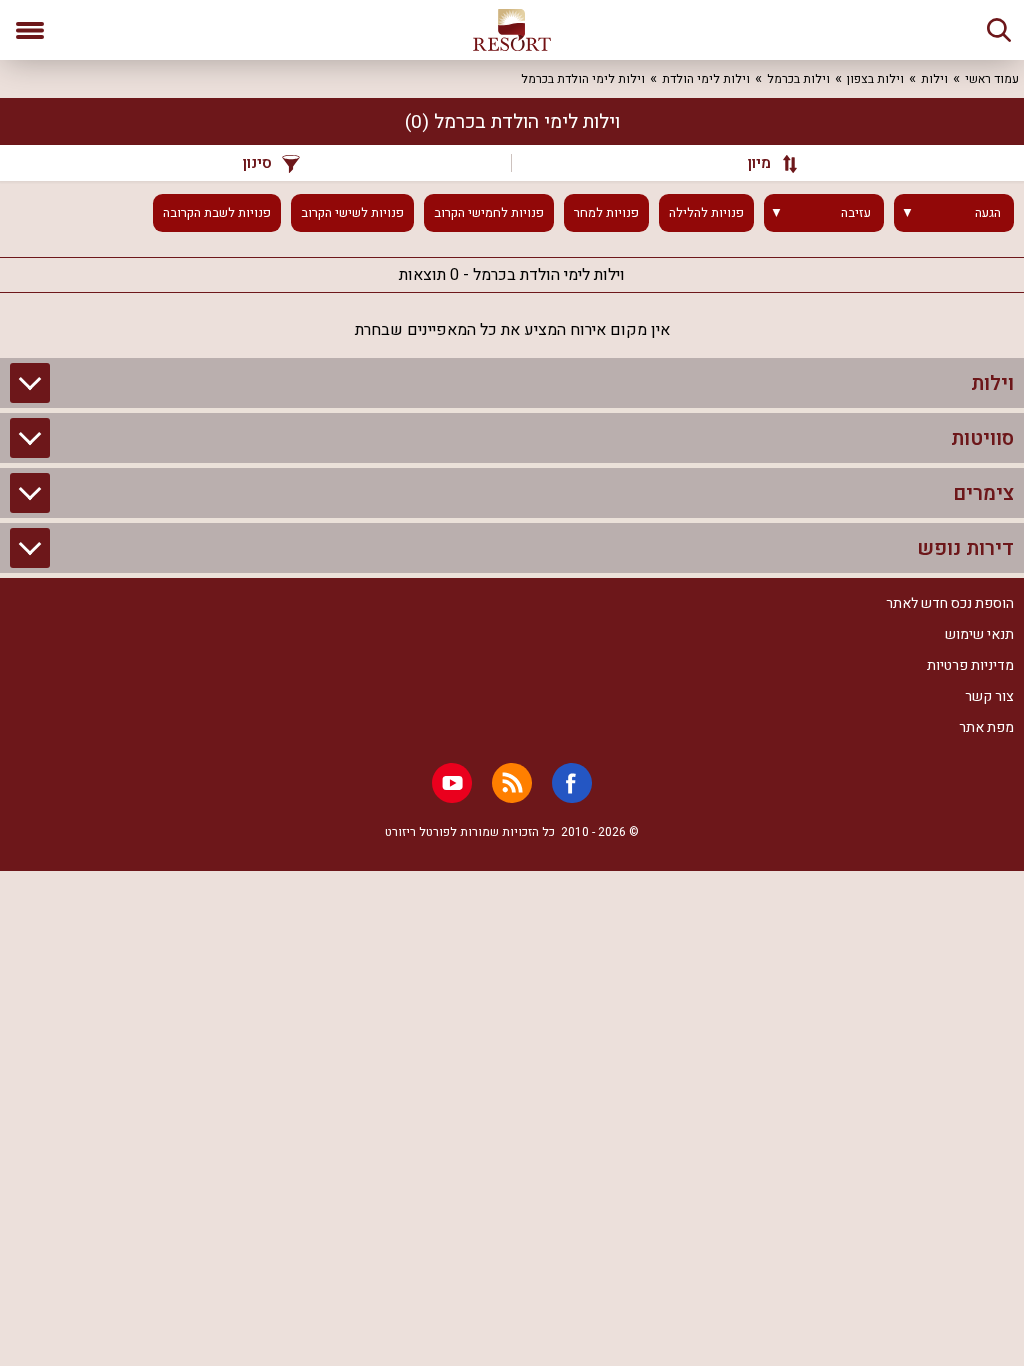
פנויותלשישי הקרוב (352, 213)
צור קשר (989, 696)
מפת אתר (986, 727)
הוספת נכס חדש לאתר (950, 603)
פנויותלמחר (606, 213)
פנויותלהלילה (706, 213)
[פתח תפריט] (30, 30)
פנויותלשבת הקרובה (217, 213)
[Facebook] (572, 783)
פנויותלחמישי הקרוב (489, 213)
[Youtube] (452, 783)
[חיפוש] (999, 30)
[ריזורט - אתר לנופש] (512, 30)
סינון (257, 163)
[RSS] (512, 783)
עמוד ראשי (992, 79)
